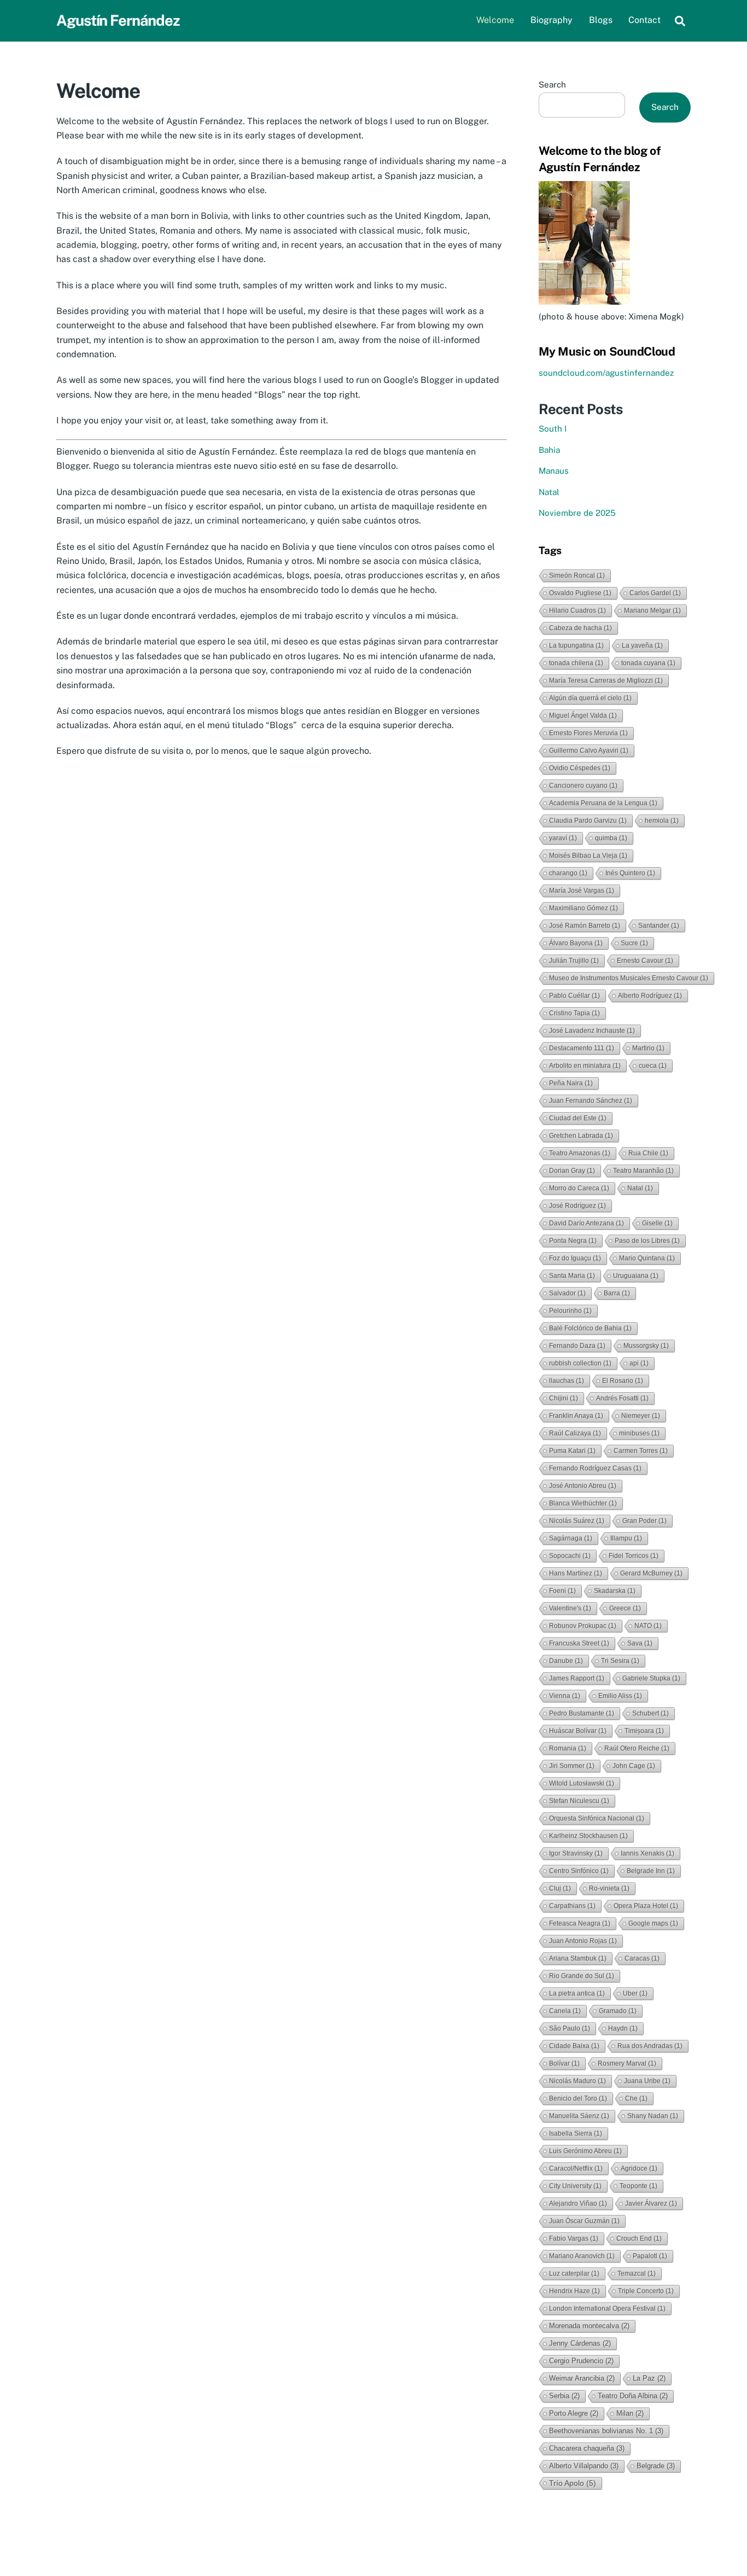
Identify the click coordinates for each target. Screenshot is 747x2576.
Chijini (564, 1398)
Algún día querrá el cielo (590, 698)
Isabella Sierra (576, 2133)
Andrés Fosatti (622, 1398)
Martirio (648, 1048)
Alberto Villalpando (584, 2466)
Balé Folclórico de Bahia (590, 1328)
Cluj (560, 1888)
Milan (630, 2413)
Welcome (495, 20)
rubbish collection (580, 1363)
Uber (635, 1993)
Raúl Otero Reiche (637, 1748)
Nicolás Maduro (577, 2081)
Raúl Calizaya (575, 1433)
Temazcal (637, 2273)
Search (552, 85)
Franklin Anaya (576, 1416)
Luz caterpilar (574, 2273)
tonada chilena (576, 663)
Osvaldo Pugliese (580, 593)
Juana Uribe (647, 2081)
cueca (653, 1066)
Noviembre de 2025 (577, 513)
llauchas (567, 1381)
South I (553, 429)
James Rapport (577, 1678)
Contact (644, 20)
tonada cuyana (648, 663)
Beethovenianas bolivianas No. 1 (606, 2431)
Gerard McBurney (651, 1573)
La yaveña (642, 646)
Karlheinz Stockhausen (588, 1836)
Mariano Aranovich (582, 2256)
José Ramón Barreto (585, 926)
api (639, 1363)
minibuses (639, 1433)
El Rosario (623, 1381)
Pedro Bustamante (582, 1713)
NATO (648, 1626)
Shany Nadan (653, 2116)
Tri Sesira (620, 1661)
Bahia (549, 450)
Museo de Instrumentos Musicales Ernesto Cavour (629, 978)
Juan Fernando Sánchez (591, 1101)
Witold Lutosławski (582, 1783)
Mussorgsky (646, 1346)
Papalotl (650, 2256)
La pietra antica (577, 1993)
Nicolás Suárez (577, 1521)
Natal (549, 492)
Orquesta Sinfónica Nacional (597, 1818)
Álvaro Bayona (576, 943)
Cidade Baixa (574, 2046)
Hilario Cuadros (577, 610)
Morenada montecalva (589, 2326)
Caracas (642, 1958)
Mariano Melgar (652, 610)
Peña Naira (571, 1083)
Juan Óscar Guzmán (584, 2221)
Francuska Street (579, 1643)
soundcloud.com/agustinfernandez (606, 373)
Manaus (554, 471)
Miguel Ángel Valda (583, 716)
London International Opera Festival (607, 2308)
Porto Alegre (574, 2413)
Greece (625, 1608)
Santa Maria (572, 1276)
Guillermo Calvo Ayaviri (589, 751)
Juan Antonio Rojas (583, 1941)
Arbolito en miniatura (585, 1066)
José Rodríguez (577, 1206)
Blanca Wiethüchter (583, 1503)
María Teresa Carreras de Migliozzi (606, 681)
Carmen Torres (641, 1451)
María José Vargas (582, 891)
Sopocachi (570, 1556)
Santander (659, 926)
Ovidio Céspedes (580, 768)
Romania (568, 1748)
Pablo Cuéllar (574, 996)
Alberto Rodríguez (650, 996)
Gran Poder (644, 1521)
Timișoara (644, 1731)
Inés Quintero (630, 873)
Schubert (650, 1713)
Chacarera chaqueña (587, 2448)
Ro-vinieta (609, 1888)
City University (575, 2186)
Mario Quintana (647, 1258)
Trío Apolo (573, 2483)
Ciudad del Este (578, 1118)
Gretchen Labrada (581, 1136)
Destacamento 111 (582, 1048)
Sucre (634, 943)
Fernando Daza (577, 1346)
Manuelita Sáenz (579, 2116)
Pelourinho (570, 1311)
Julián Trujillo (574, 961)
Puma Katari (572, 1451)
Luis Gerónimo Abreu (585, 2151)
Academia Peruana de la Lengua (603, 803)
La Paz (649, 2378)
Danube (566, 1661)
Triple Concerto (646, 2291)
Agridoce (639, 2168)
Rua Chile (648, 1153)
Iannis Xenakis (647, 1853)
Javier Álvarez (651, 2203)
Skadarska (615, 1591)
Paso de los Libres (647, 1241)
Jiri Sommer (572, 1766)
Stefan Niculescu (579, 1801)
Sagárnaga (571, 1538)
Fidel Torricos (634, 1556)
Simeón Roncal (577, 575)
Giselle (657, 1223)
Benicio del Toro (578, 2098)
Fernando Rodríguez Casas (595, 1468)
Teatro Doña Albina (633, 2396)
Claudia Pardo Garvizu (588, 821)
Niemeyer (641, 1416)
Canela (565, 2011)
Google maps (653, 1923)
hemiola (662, 821)
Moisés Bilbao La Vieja (588, 856)
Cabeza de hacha (580, 628)
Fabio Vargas (574, 2238)
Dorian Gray (572, 1171)
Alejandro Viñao (578, 2203)
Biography (552, 20)
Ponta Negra (573, 1241)
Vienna (565, 1696)
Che (636, 2098)
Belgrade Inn (651, 1871)
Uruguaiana (636, 1276)
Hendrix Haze (574, 2291)
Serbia (564, 2396)
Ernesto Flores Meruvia (588, 733)
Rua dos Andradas (650, 2046)
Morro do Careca (579, 1188)
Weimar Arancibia (582, 2378)
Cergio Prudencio (581, 2361)
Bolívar (564, 2063)
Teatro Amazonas (580, 1153)
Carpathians (572, 1906)
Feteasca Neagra (580, 1923)
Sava (640, 1643)
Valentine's (570, 1608)
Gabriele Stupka (651, 1678)
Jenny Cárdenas (580, 2343)
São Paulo (570, 2028)
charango (568, 873)
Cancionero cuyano (583, 786)
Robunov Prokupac (583, 1626)
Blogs (601, 20)
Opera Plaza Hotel (646, 1906)
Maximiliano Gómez (583, 908)
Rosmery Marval (627, 2063)
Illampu (626, 1538)
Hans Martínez (576, 1573)
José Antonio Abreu (583, 1486)
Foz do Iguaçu (575, 1258)
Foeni (562, 1591)
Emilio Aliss (620, 1696)
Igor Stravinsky (576, 1853)
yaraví (563, 838)
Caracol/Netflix (576, 2168)
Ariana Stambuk (578, 1958)
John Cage (634, 1766)
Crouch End (639, 2238)
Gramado (618, 2011)
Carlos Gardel (655, 593)
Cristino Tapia (574, 1013)
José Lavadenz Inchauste (592, 1031)
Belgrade (656, 2466)
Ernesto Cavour (645, 961)
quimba (611, 838)
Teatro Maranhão (643, 1171)
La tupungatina (576, 646)
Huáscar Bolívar (578, 1731)
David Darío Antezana (586, 1223)
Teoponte (638, 2186)
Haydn (623, 2028)
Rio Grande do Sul (582, 1976)
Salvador (567, 1293)
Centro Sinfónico (579, 1871)
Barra (617, 1293)
